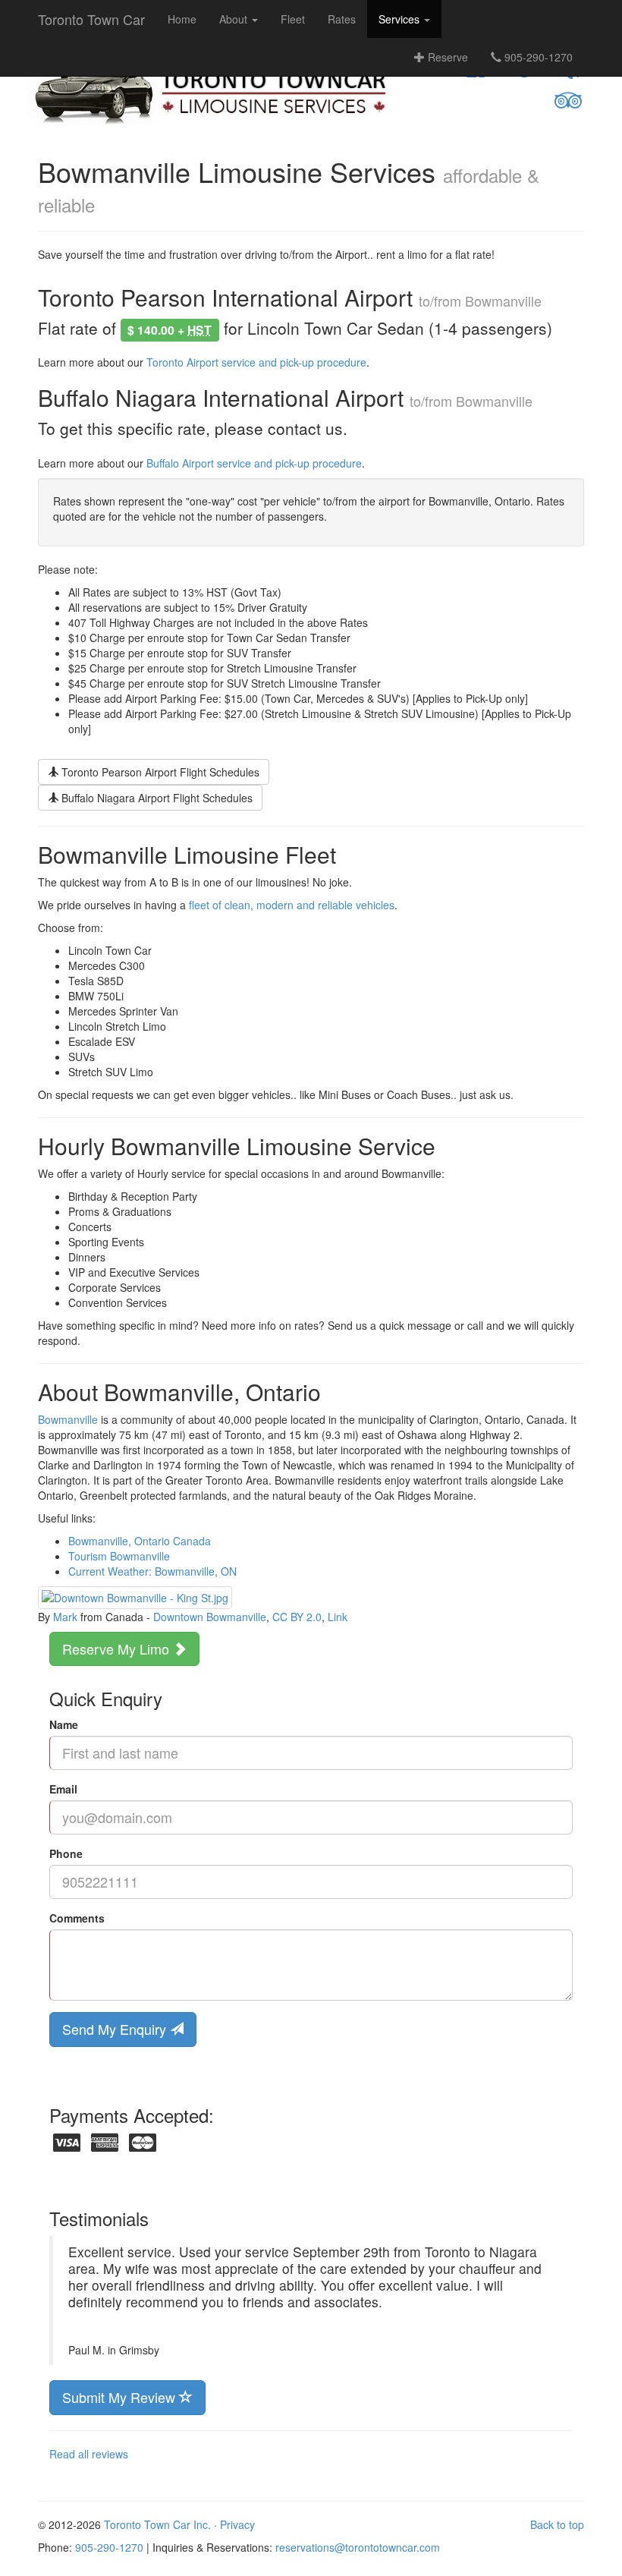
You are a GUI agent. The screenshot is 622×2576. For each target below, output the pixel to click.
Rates (342, 19)
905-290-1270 (537, 57)
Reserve (446, 57)
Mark (65, 1617)
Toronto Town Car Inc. (157, 2524)
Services (401, 19)
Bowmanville (68, 1419)
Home (182, 19)
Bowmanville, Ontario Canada (140, 1541)
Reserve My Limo (118, 1649)
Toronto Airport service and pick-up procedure (256, 362)
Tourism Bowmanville (119, 1556)
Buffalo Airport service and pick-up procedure (254, 463)
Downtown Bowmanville (210, 1617)
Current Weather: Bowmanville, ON (152, 1571)
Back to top (557, 2524)
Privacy (237, 2524)
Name (64, 1724)
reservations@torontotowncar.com (358, 2547)
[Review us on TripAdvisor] (568, 101)
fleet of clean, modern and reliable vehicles (292, 905)
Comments (77, 1918)
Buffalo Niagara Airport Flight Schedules (155, 798)
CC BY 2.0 (297, 1617)
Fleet (293, 19)
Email (63, 1789)
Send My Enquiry (116, 2029)
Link (338, 1617)
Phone (66, 1853)
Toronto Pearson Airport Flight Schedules (159, 772)
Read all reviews (89, 2454)
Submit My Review (121, 2397)
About (235, 19)
